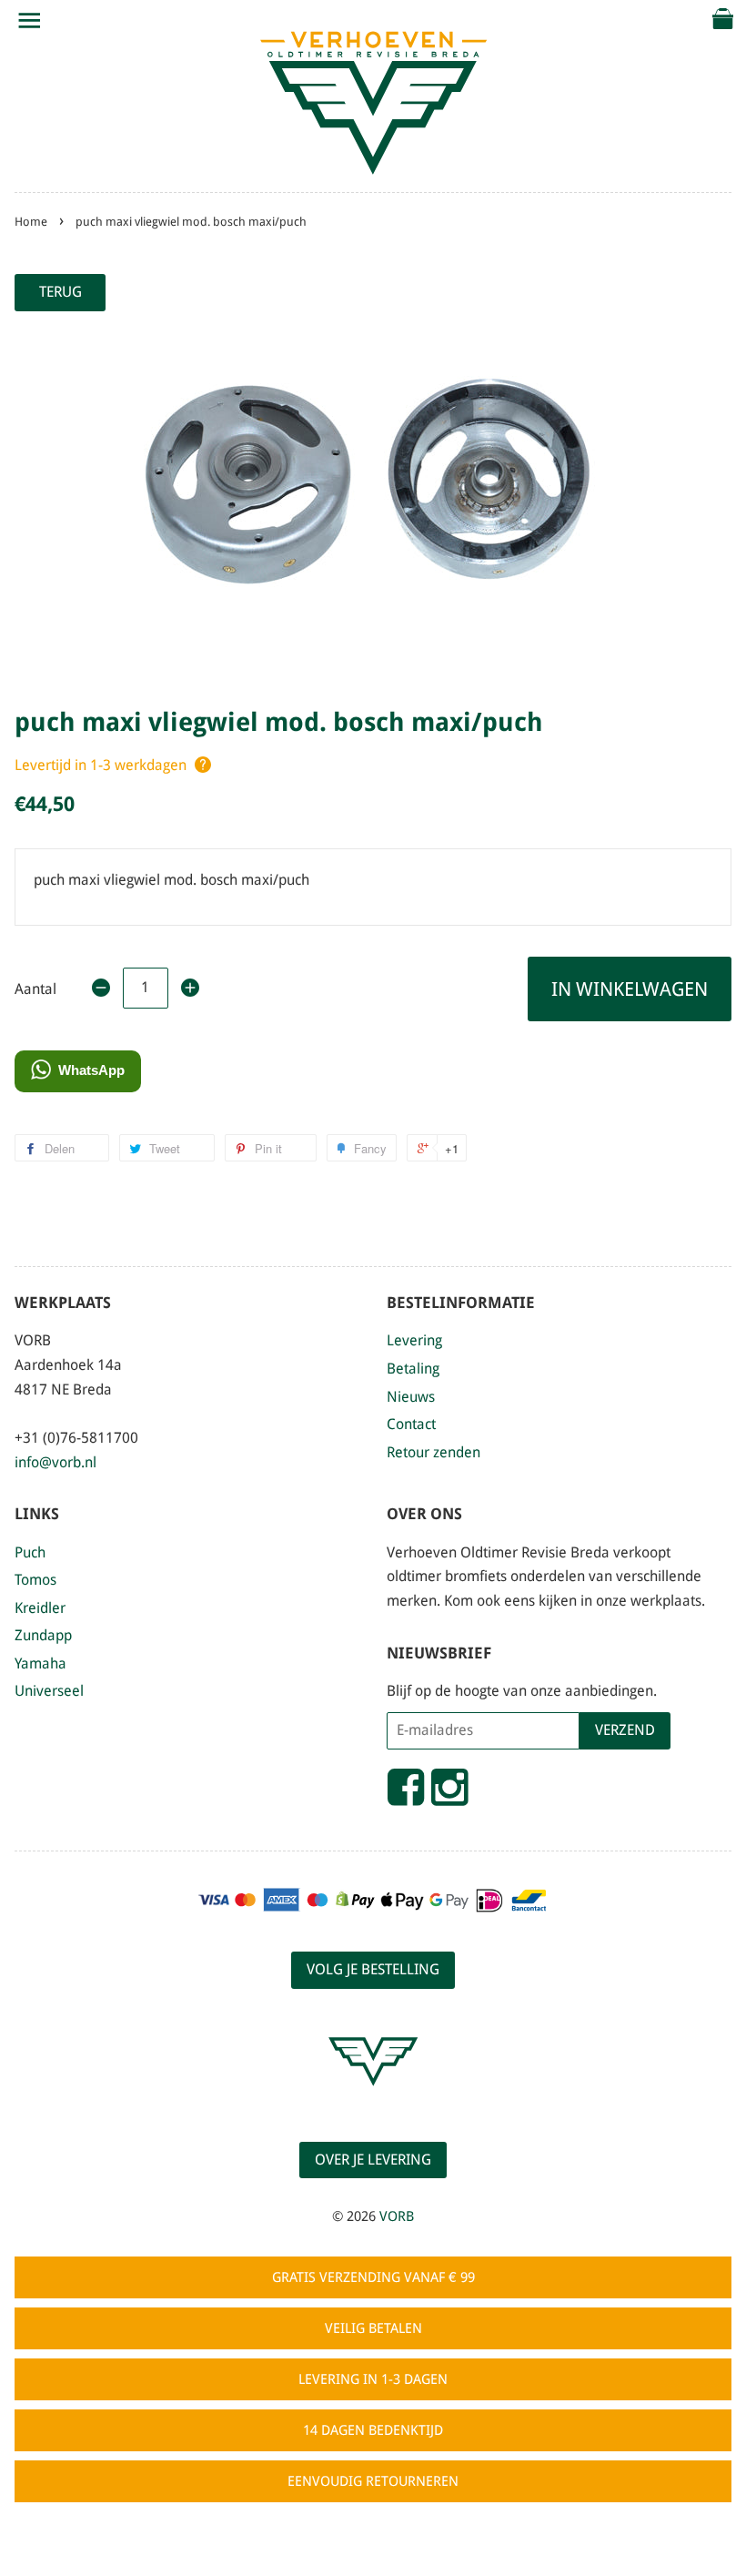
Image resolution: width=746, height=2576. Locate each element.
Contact (411, 1424)
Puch (30, 1552)
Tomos (35, 1580)
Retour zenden (433, 1452)
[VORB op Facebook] (406, 1795)
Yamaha (40, 1663)
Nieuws (411, 1397)
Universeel (49, 1691)
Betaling (413, 1369)
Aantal (35, 989)
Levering (414, 1340)
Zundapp (43, 1635)
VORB (397, 2216)
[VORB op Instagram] (449, 1795)
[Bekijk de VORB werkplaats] (373, 2102)
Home (31, 222)
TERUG (60, 292)
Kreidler (40, 1608)
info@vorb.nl (55, 1462)
